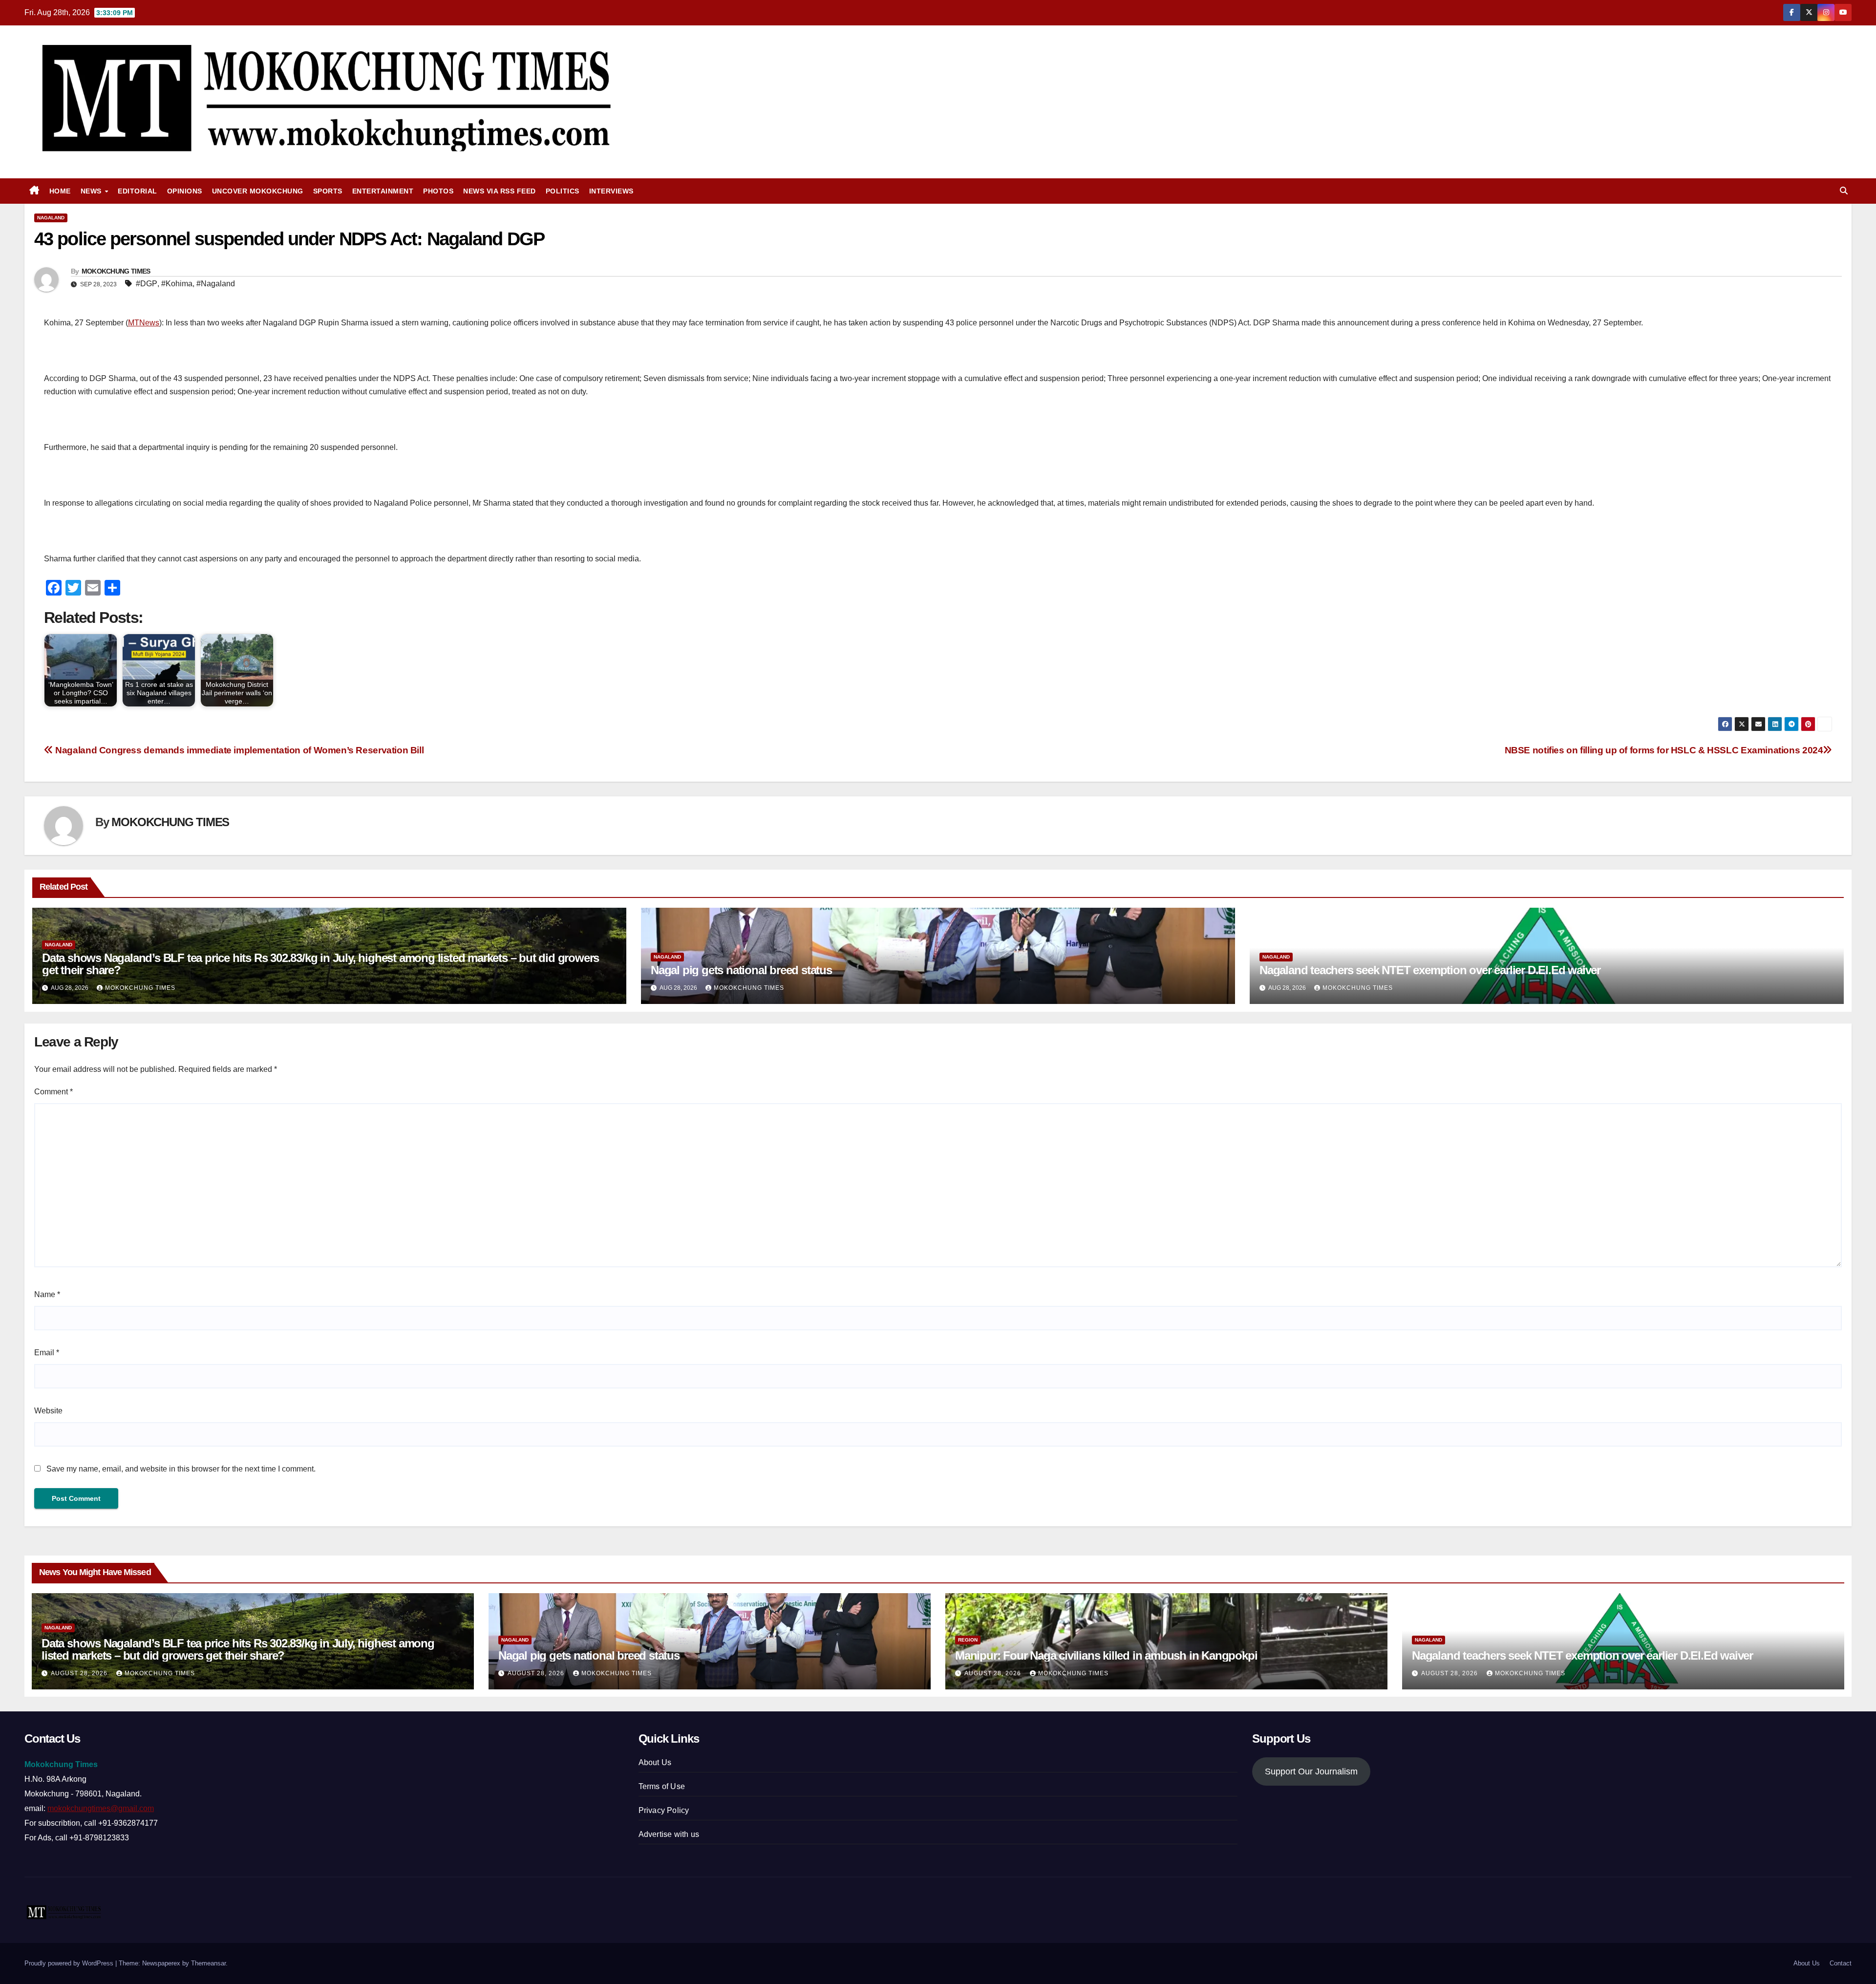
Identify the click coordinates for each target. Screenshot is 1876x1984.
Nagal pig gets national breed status (741, 970)
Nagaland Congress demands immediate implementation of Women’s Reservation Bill (238, 750)
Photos (438, 191)
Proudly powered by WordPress (70, 1963)
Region (968, 1640)
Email (47, 1353)
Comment (53, 1092)
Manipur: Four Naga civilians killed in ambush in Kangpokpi (1106, 1655)
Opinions (185, 191)
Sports (328, 191)
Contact (1841, 1963)
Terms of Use (662, 1786)
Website (48, 1411)
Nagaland (51, 218)
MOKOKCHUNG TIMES (116, 271)
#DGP (147, 284)
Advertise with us (669, 1834)
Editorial (138, 191)
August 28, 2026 (80, 1673)
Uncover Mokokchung (258, 191)
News (92, 191)
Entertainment (383, 191)
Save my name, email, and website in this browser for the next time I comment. (181, 1469)
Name (47, 1294)
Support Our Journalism (1311, 1771)
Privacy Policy (664, 1810)
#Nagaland (216, 284)
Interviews (611, 191)
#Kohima (177, 284)
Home (60, 191)
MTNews (144, 323)
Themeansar (208, 1963)
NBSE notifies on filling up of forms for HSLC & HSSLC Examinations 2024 (1664, 750)
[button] (1844, 191)
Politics (563, 191)
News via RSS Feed (500, 191)
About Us (655, 1762)
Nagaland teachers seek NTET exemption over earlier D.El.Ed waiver (1430, 970)
